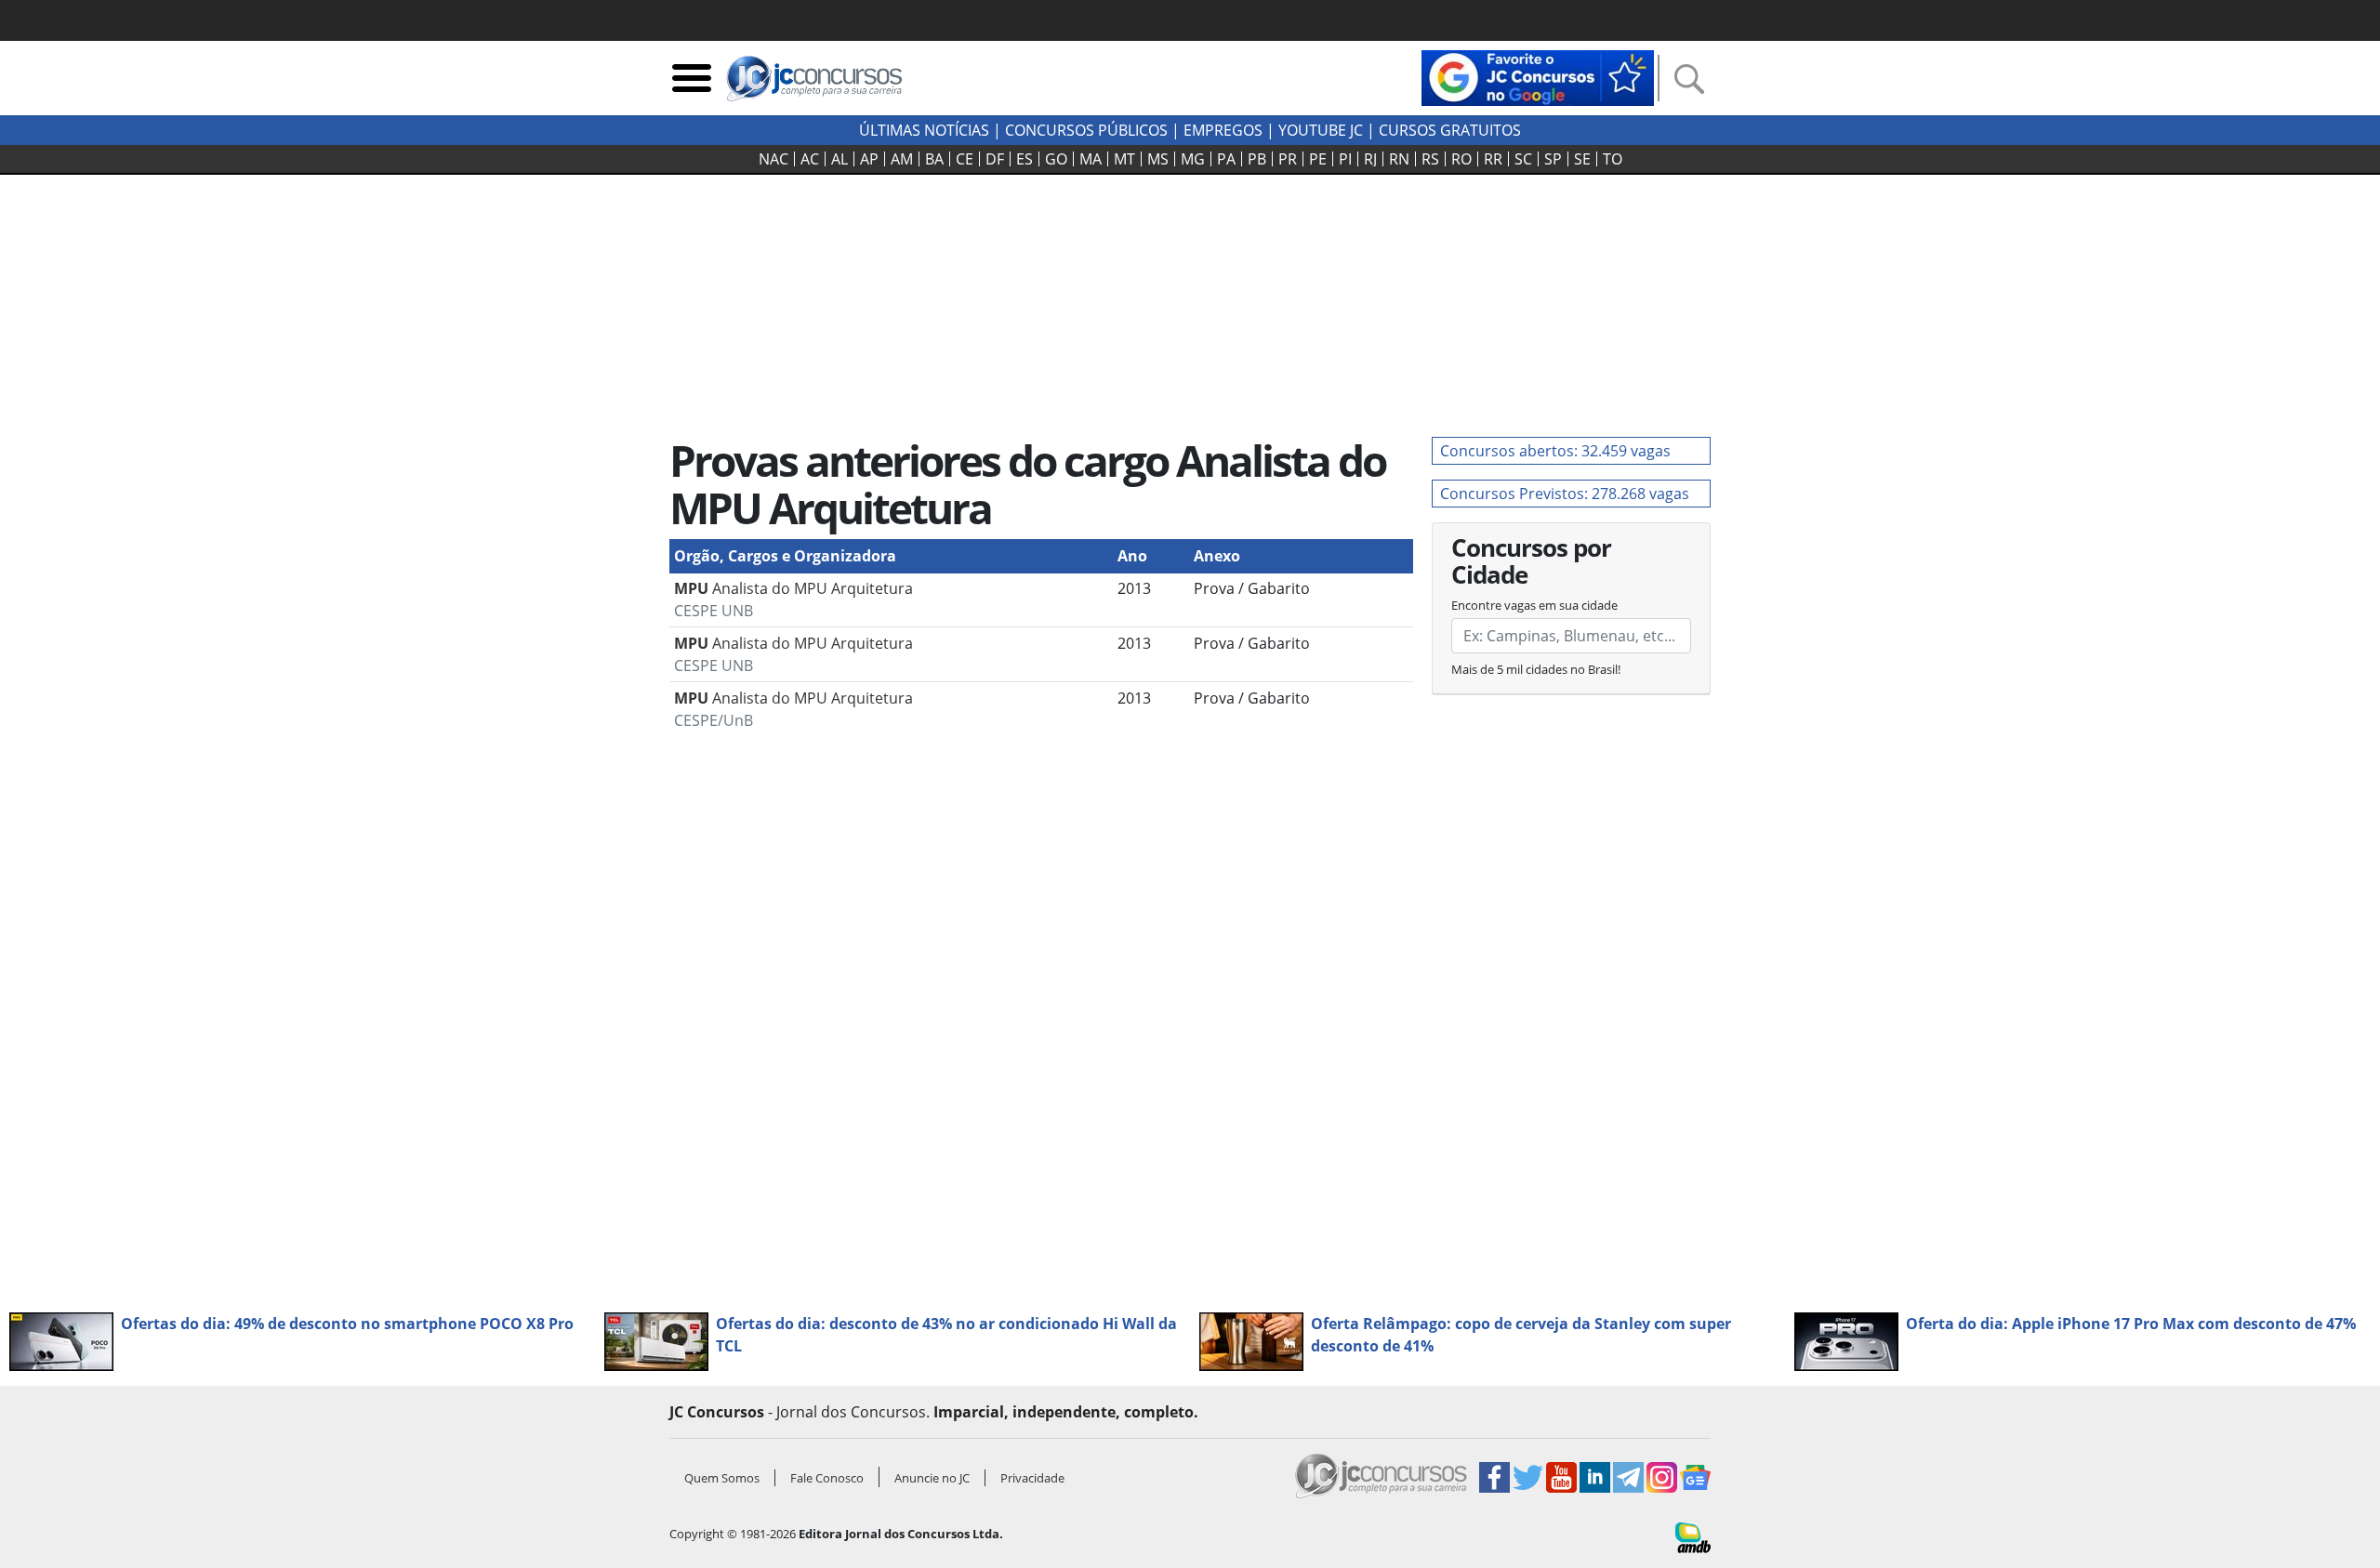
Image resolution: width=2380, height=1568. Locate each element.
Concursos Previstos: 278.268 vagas (1565, 494)
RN (1399, 159)
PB (1257, 159)
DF (995, 159)
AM (902, 159)
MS (1158, 159)
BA (934, 159)
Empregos (1223, 130)
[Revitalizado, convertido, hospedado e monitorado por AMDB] (1693, 1536)
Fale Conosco (827, 1478)
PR (1288, 159)
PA (1226, 159)
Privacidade (1032, 1478)
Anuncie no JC (932, 1478)
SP (1553, 159)
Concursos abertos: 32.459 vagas (1555, 451)
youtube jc (1321, 130)
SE (1582, 159)
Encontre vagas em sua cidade (1534, 605)
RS (1430, 159)
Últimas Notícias (924, 130)
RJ (1370, 159)
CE (965, 159)
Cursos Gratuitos (1450, 130)
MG (1193, 159)
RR (1493, 159)
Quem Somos (722, 1478)
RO (1461, 159)
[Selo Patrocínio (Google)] (1538, 76)
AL (840, 159)
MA (1091, 159)
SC (1523, 159)
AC (810, 159)
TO (1613, 159)
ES (1025, 159)
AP (869, 159)
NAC (773, 159)
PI (1345, 159)
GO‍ (1056, 159)
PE (1318, 159)
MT (1124, 159)
